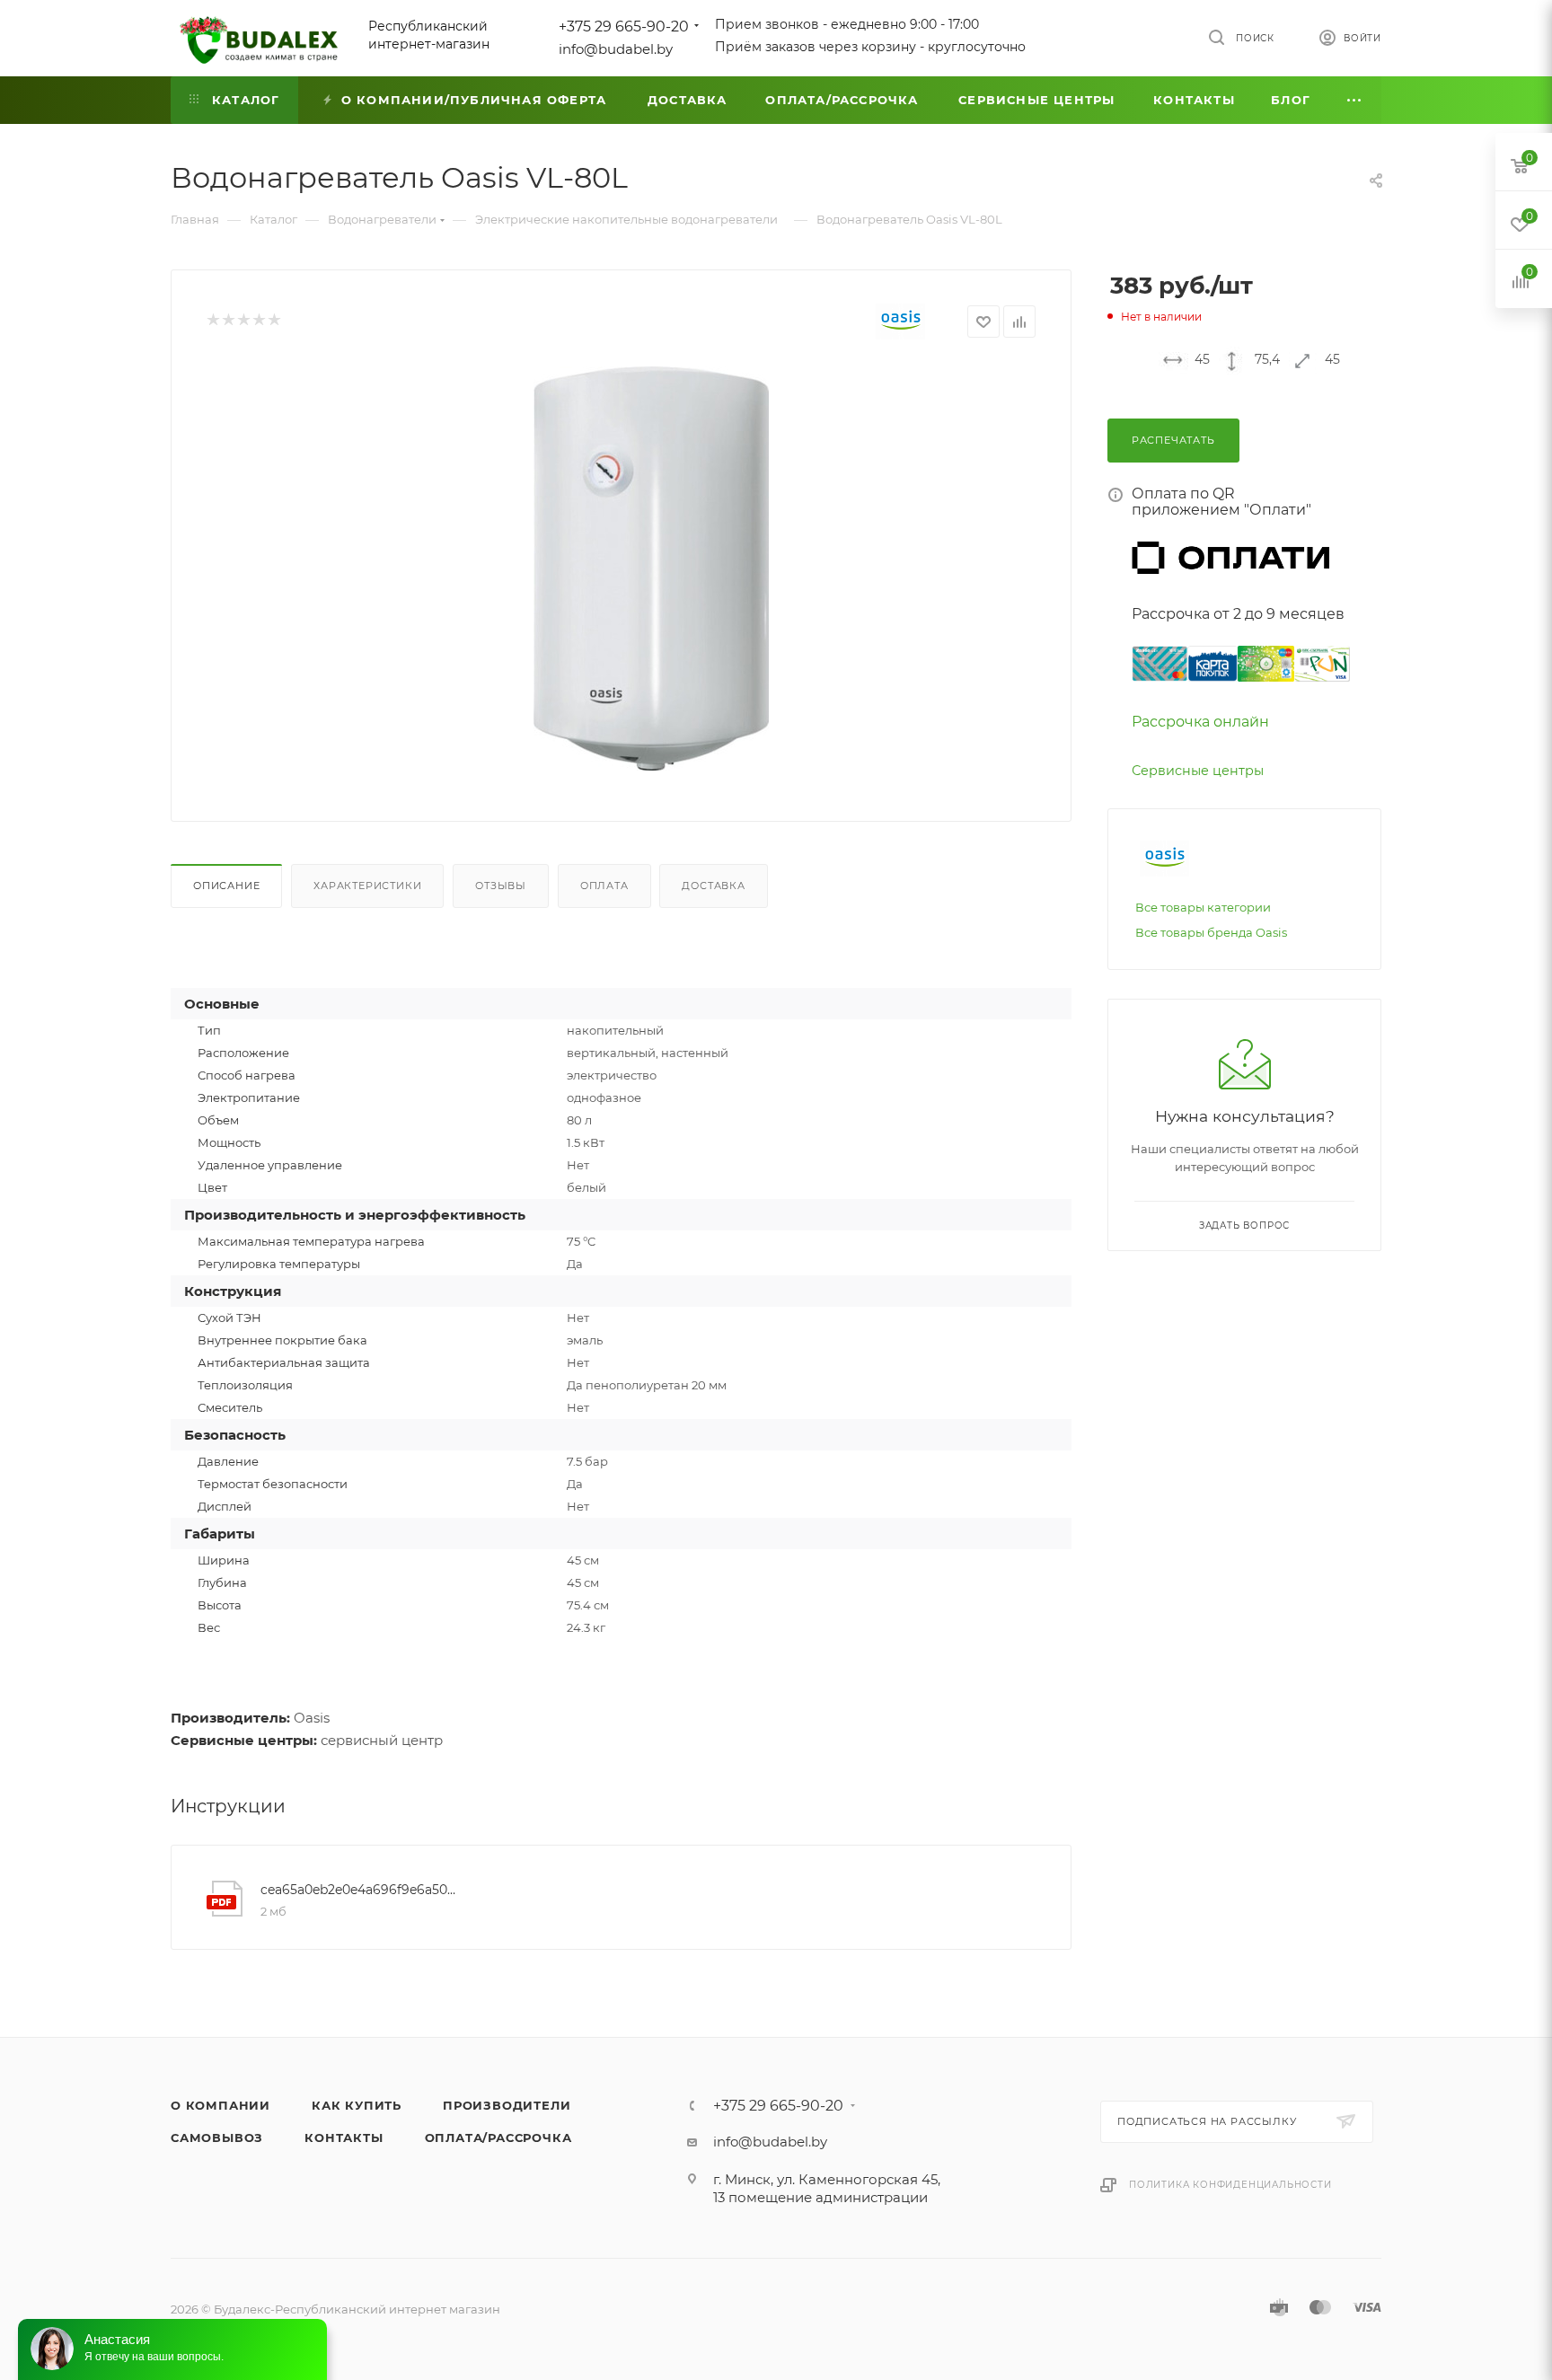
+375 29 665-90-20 (624, 26)
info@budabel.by (616, 49)
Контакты (344, 2138)
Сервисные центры (1198, 771)
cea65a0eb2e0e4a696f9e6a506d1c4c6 (362, 1890)
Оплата (604, 886)
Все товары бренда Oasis (1211, 932)
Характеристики (367, 886)
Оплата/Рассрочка (498, 2138)
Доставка (713, 886)
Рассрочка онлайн (1200, 722)
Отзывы (501, 886)
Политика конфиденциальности (1230, 2185)
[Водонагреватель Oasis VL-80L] (651, 569)
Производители (507, 2105)
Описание (226, 886)
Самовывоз (217, 2138)
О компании (220, 2105)
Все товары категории (1203, 907)
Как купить (357, 2105)
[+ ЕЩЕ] (1355, 100)
